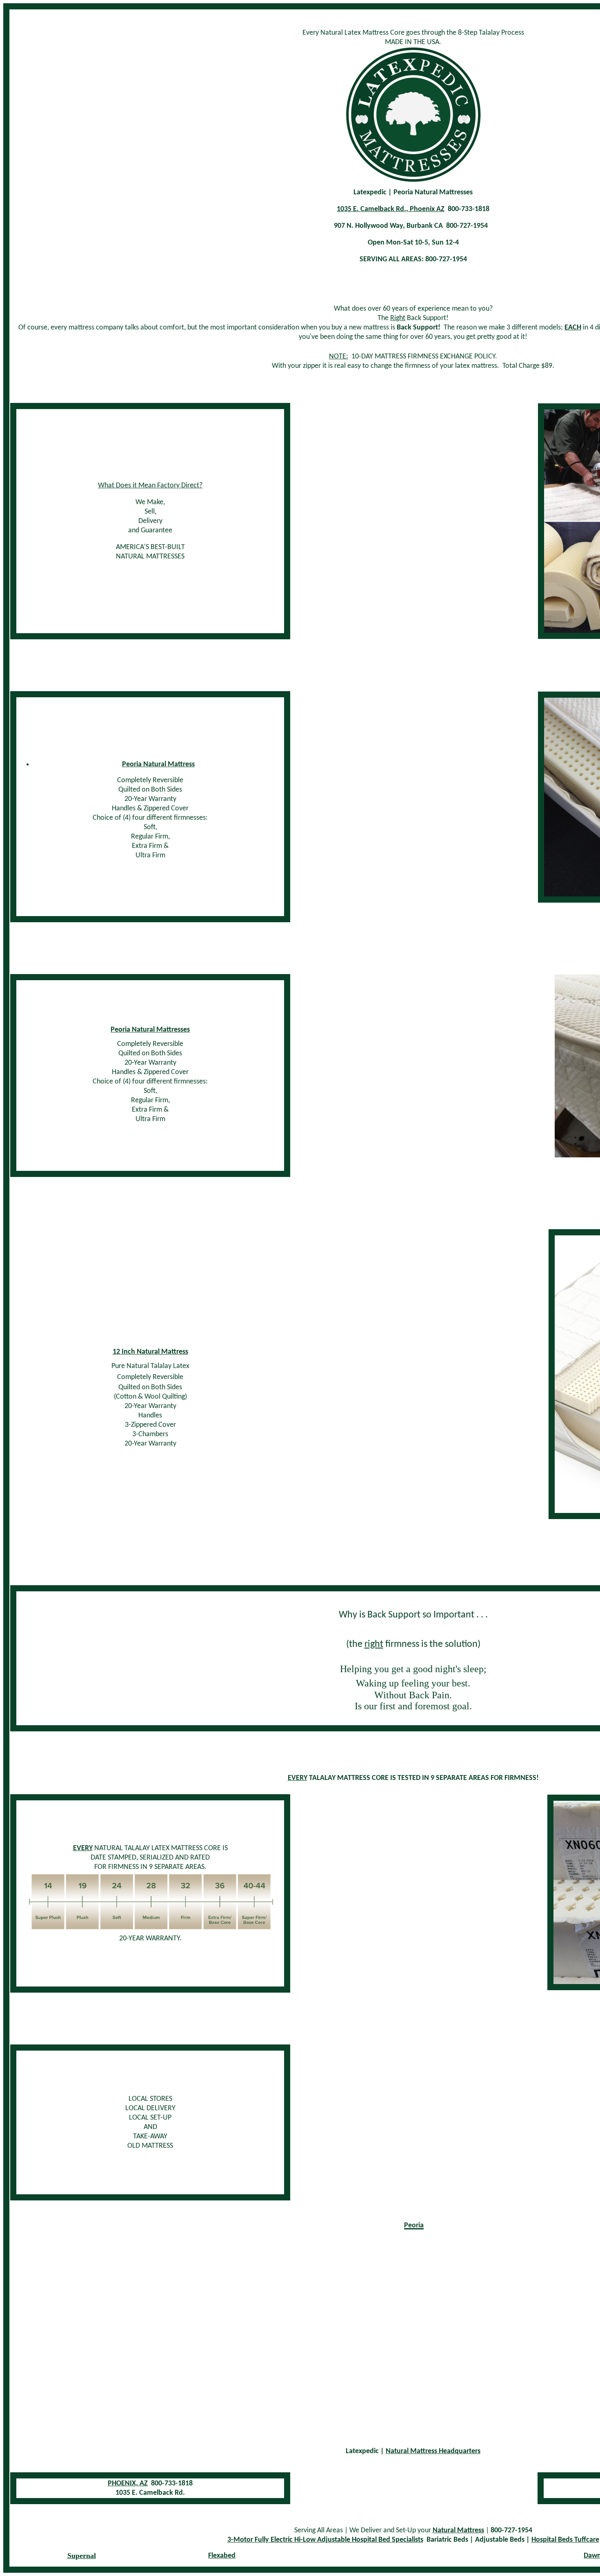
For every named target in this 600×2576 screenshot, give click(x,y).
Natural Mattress (458, 2530)
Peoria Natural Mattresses (150, 1030)
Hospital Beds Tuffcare (565, 2540)
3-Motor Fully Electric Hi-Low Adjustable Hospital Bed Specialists (325, 2540)
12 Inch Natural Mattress (150, 1352)
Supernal (82, 2556)
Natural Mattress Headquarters (433, 2451)
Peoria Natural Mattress (158, 764)
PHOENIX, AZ (128, 2484)
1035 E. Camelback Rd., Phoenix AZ (391, 209)
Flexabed (222, 2556)
